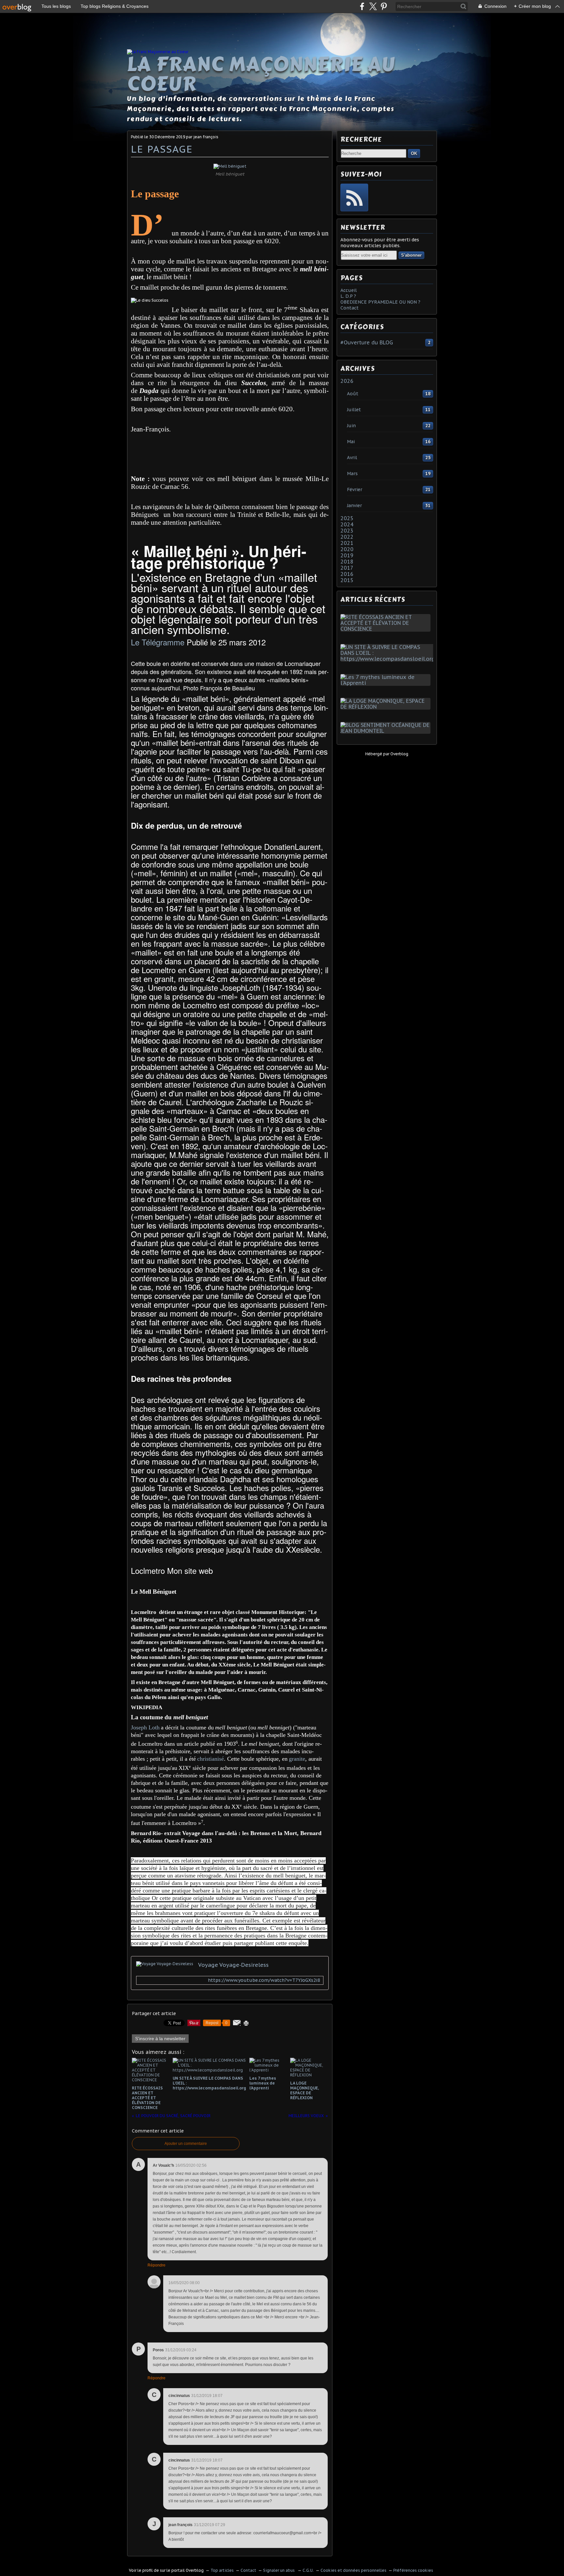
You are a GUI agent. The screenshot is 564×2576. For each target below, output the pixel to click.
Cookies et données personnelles (353, 2570)
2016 (347, 574)
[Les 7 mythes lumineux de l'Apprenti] (387, 683)
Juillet (354, 410)
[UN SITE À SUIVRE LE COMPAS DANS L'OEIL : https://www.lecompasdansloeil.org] (389, 659)
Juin (351, 426)
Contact (350, 308)
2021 (347, 543)
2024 (347, 524)
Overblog (399, 754)
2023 (347, 531)
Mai (351, 442)
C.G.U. (308, 2570)
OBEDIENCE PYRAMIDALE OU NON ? (380, 302)
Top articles (222, 2570)
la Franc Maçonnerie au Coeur (261, 74)
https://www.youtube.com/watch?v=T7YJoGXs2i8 (264, 1980)
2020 (347, 549)
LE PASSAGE (162, 149)
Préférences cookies (413, 2570)
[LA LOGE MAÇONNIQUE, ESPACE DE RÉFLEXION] (387, 707)
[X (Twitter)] (373, 6)
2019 (347, 555)
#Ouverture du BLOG (367, 342)
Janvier (354, 505)
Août (353, 394)
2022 (347, 537)
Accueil (349, 290)
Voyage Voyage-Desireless (233, 1965)
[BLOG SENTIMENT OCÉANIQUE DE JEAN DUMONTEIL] (387, 731)
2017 (347, 568)
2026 (347, 381)
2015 (347, 580)
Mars (352, 474)
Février (355, 490)
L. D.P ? (348, 296)
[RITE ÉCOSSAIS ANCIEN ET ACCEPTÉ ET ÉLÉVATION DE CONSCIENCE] (387, 629)
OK (414, 153)
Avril (352, 458)
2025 (347, 518)
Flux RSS (354, 197)
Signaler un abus (279, 2570)
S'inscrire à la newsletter (160, 2039)
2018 (347, 562)
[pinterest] (384, 6)
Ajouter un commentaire (186, 2144)
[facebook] (362, 6)
